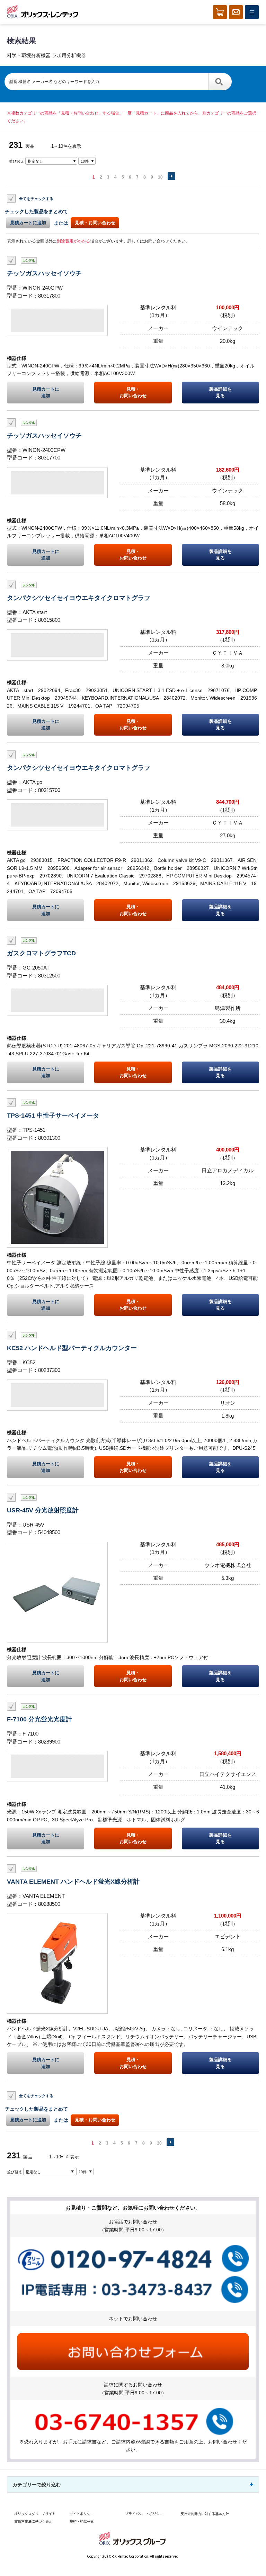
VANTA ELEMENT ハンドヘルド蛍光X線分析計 (73, 1881)
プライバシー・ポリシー (144, 2514)
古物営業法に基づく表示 (33, 2521)
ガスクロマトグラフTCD (41, 953)
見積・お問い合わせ (95, 223)
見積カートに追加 (28, 223)
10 (160, 177)
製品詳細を (220, 392)
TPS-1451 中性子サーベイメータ (53, 1115)
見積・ (133, 392)
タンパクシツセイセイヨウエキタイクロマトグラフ (79, 598)
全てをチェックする (36, 199)
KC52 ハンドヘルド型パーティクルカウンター (72, 1348)
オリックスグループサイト (35, 2514)
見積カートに (46, 392)
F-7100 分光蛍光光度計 (39, 1719)
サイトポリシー (82, 2514)
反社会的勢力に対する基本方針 (205, 2514)
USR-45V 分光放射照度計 (43, 1510)
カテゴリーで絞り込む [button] (37, 2485)
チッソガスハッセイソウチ (44, 273)
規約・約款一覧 (82, 2521)
